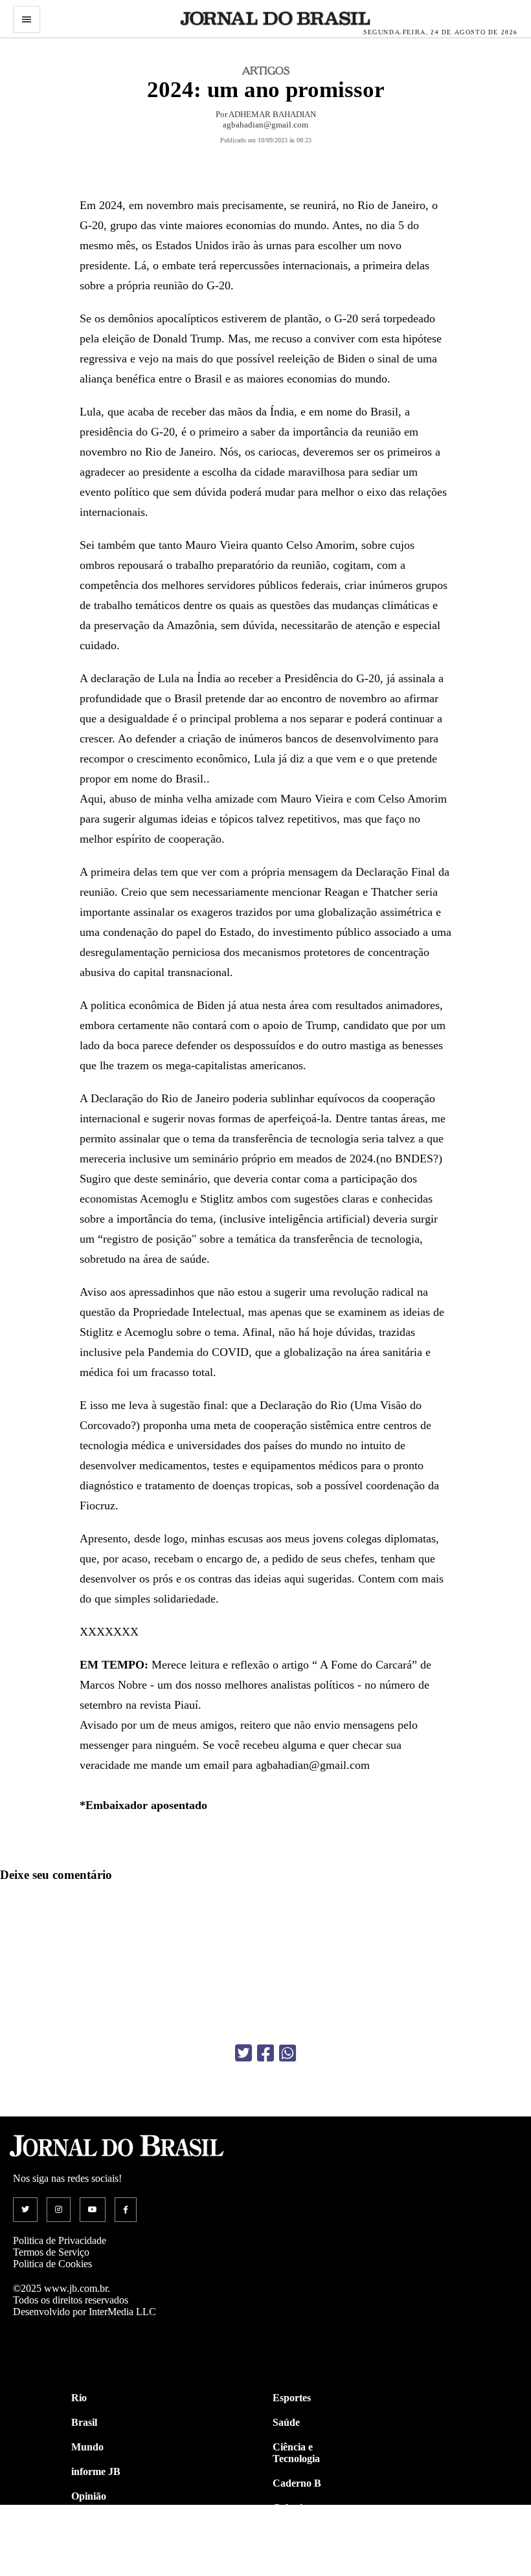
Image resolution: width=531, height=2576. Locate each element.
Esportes (292, 2398)
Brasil (84, 2422)
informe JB (96, 2471)
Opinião (89, 2496)
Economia (295, 2532)
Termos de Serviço (51, 2252)
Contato (89, 2570)
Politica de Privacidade (60, 2240)
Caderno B (297, 2483)
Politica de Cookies (52, 2264)
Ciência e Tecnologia (296, 2453)
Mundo (87, 2447)
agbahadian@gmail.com (265, 125)
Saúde (286, 2422)
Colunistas (296, 2508)
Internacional (101, 2545)
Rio (79, 2398)
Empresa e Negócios (296, 2563)
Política (87, 2521)
